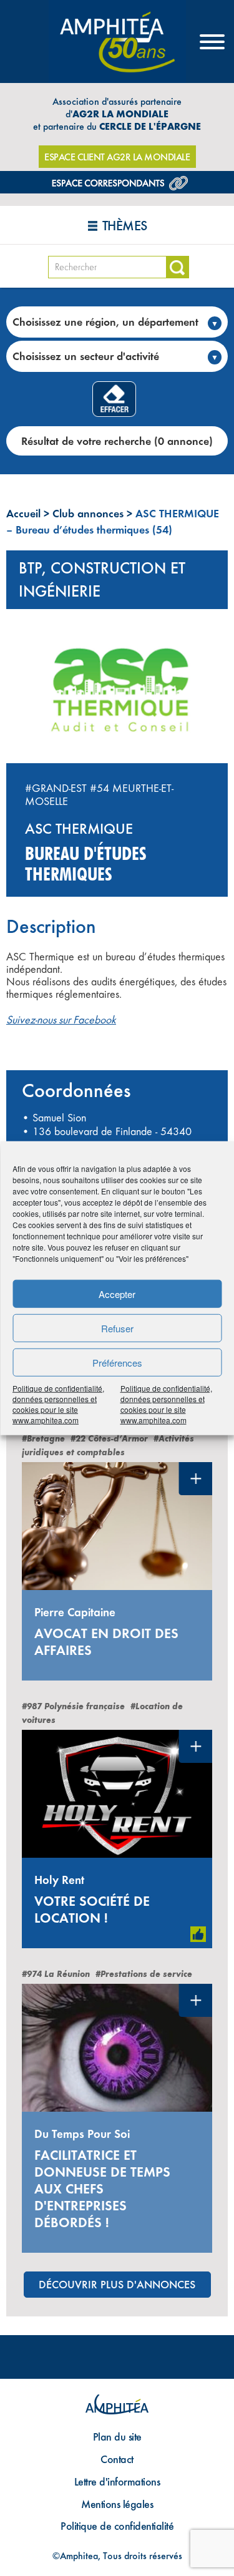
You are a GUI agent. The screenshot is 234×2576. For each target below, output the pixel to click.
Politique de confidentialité (117, 2526)
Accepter (117, 1293)
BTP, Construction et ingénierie (102, 579)
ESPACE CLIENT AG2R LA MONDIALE (117, 157)
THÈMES (125, 226)
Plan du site (117, 2437)
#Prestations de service (144, 1974)
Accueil (23, 513)
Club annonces (88, 513)
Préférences (117, 1362)
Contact (117, 2459)
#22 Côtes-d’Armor (109, 1439)
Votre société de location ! (92, 1910)
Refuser (117, 1328)
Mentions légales (117, 2504)
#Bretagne (43, 1439)
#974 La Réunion (56, 1974)
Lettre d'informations (117, 2481)
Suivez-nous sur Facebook (61, 1020)
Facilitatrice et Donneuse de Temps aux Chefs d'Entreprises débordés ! (102, 2189)
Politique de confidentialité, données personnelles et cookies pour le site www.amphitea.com (58, 1404)
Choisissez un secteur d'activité (86, 356)
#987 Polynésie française (73, 1706)
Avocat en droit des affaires (106, 1642)
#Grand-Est (56, 788)
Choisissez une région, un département (105, 322)
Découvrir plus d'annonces (117, 2284)
